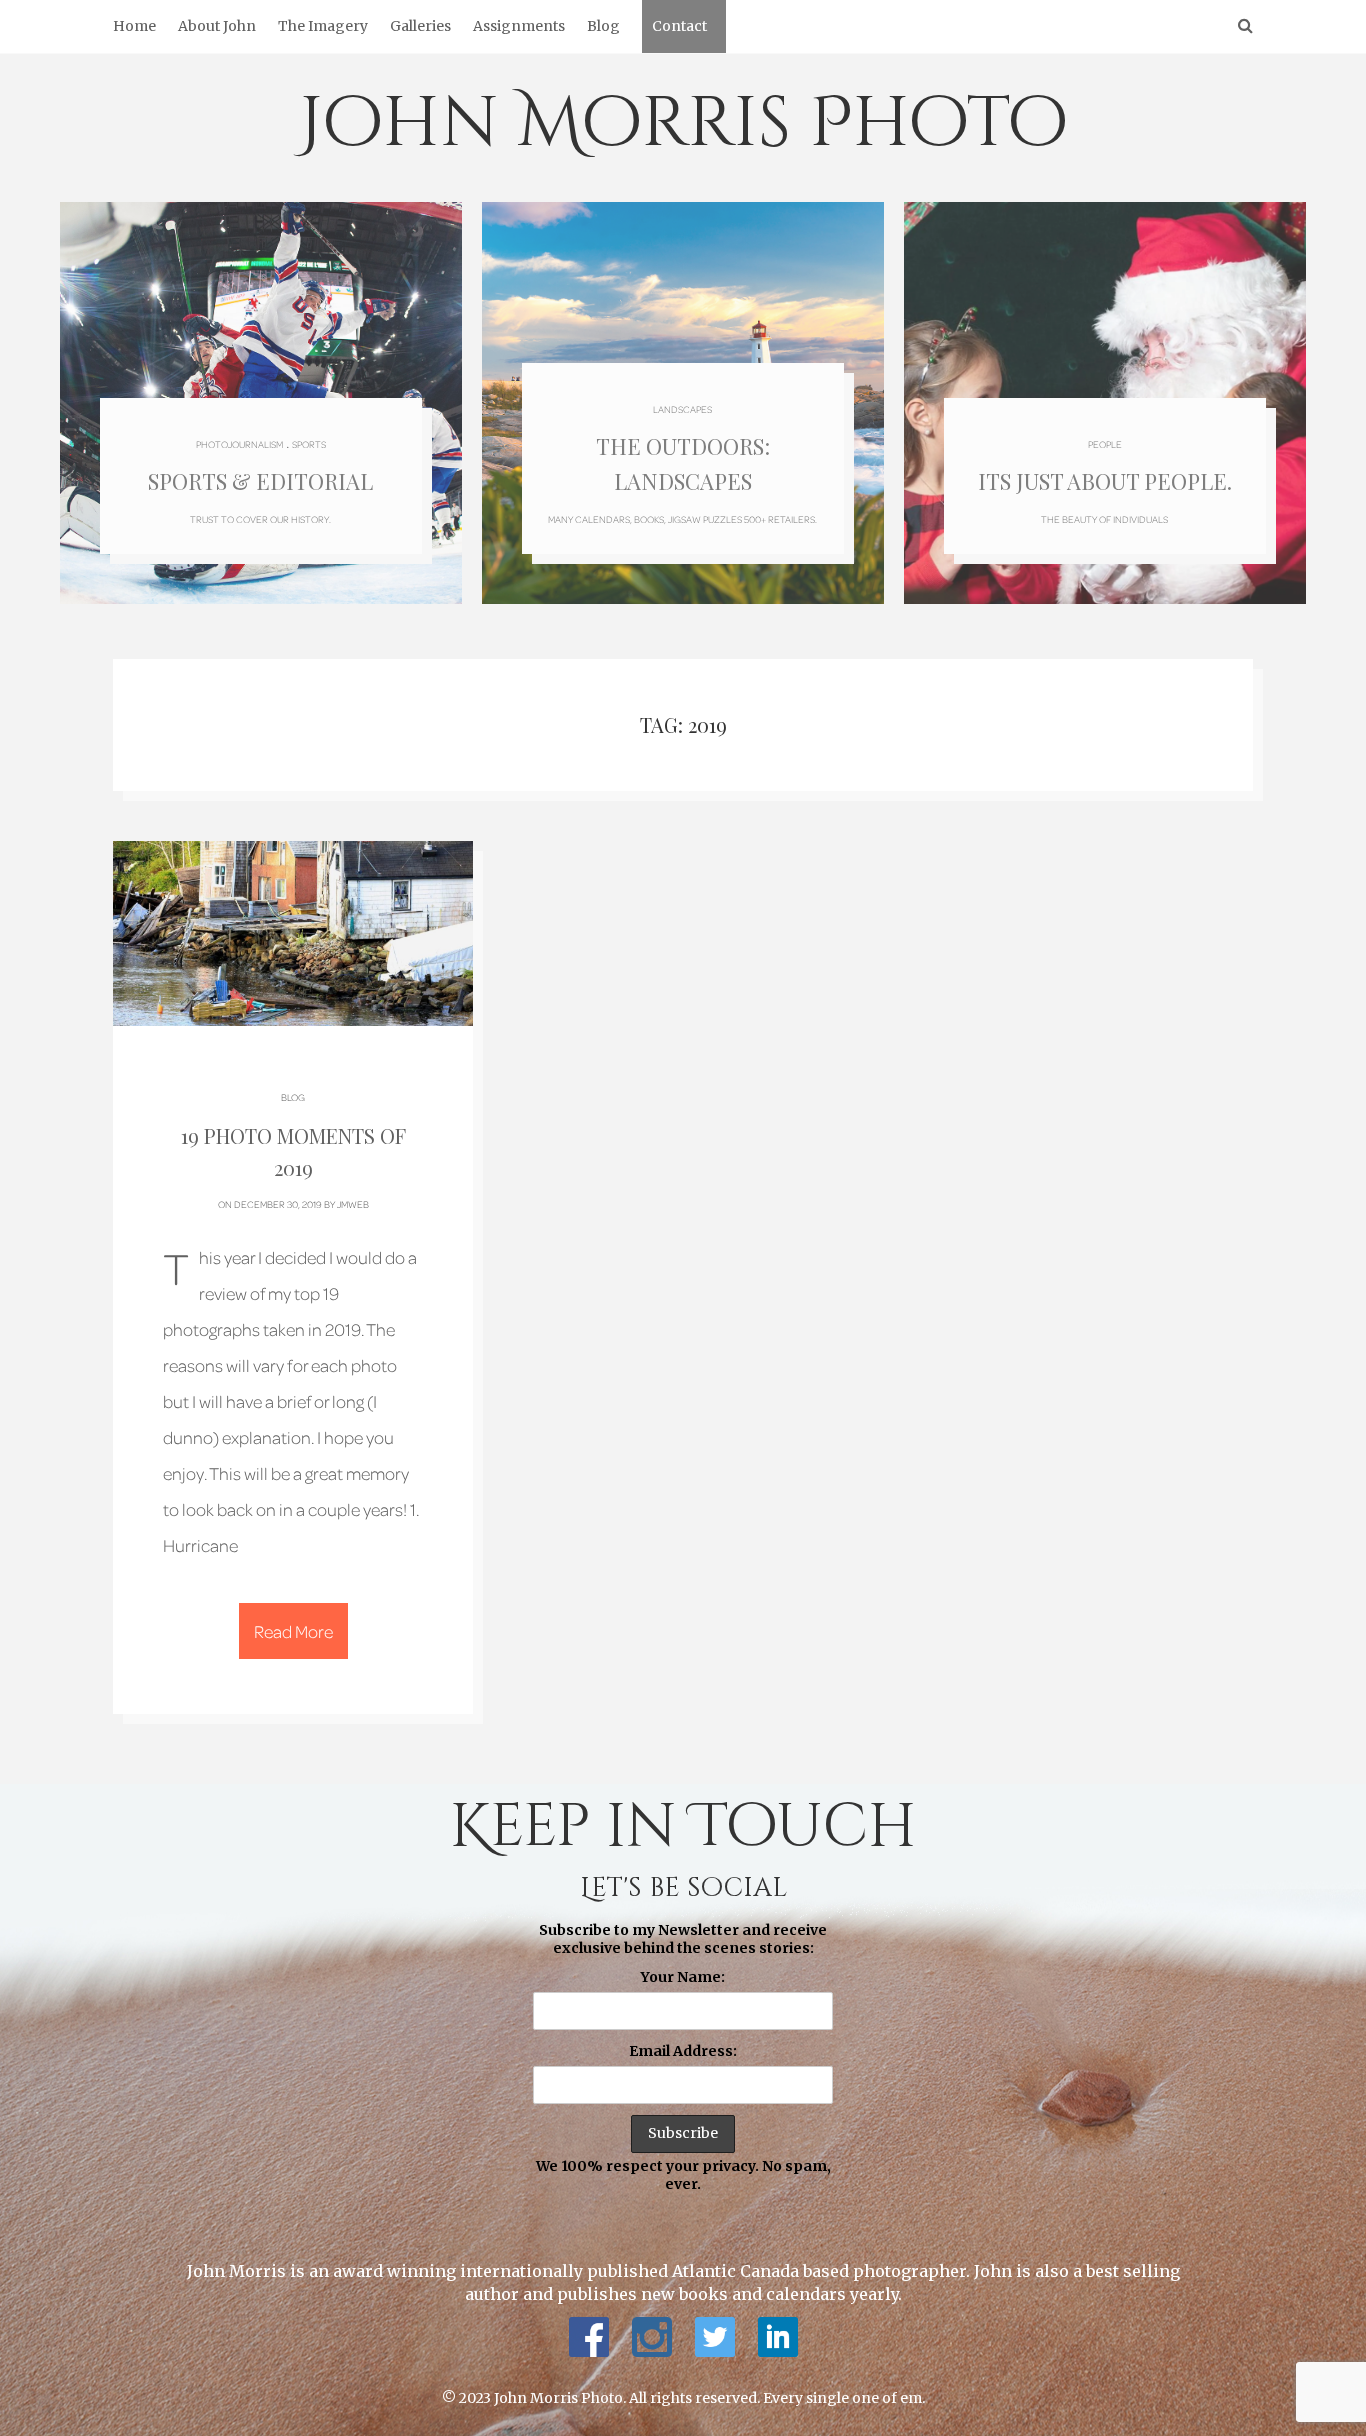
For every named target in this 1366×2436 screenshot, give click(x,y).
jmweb (353, 1204)
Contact (679, 26)
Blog (603, 26)
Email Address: (683, 2051)
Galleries (420, 26)
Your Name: (683, 1977)
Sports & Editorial (260, 481)
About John (217, 26)
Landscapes (682, 409)
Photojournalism (239, 444)
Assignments (519, 26)
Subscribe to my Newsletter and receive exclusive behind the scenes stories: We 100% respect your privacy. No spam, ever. (683, 2057)
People (1105, 444)
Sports (309, 444)
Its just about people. (1105, 481)
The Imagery (323, 26)
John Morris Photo (683, 124)
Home (134, 26)
